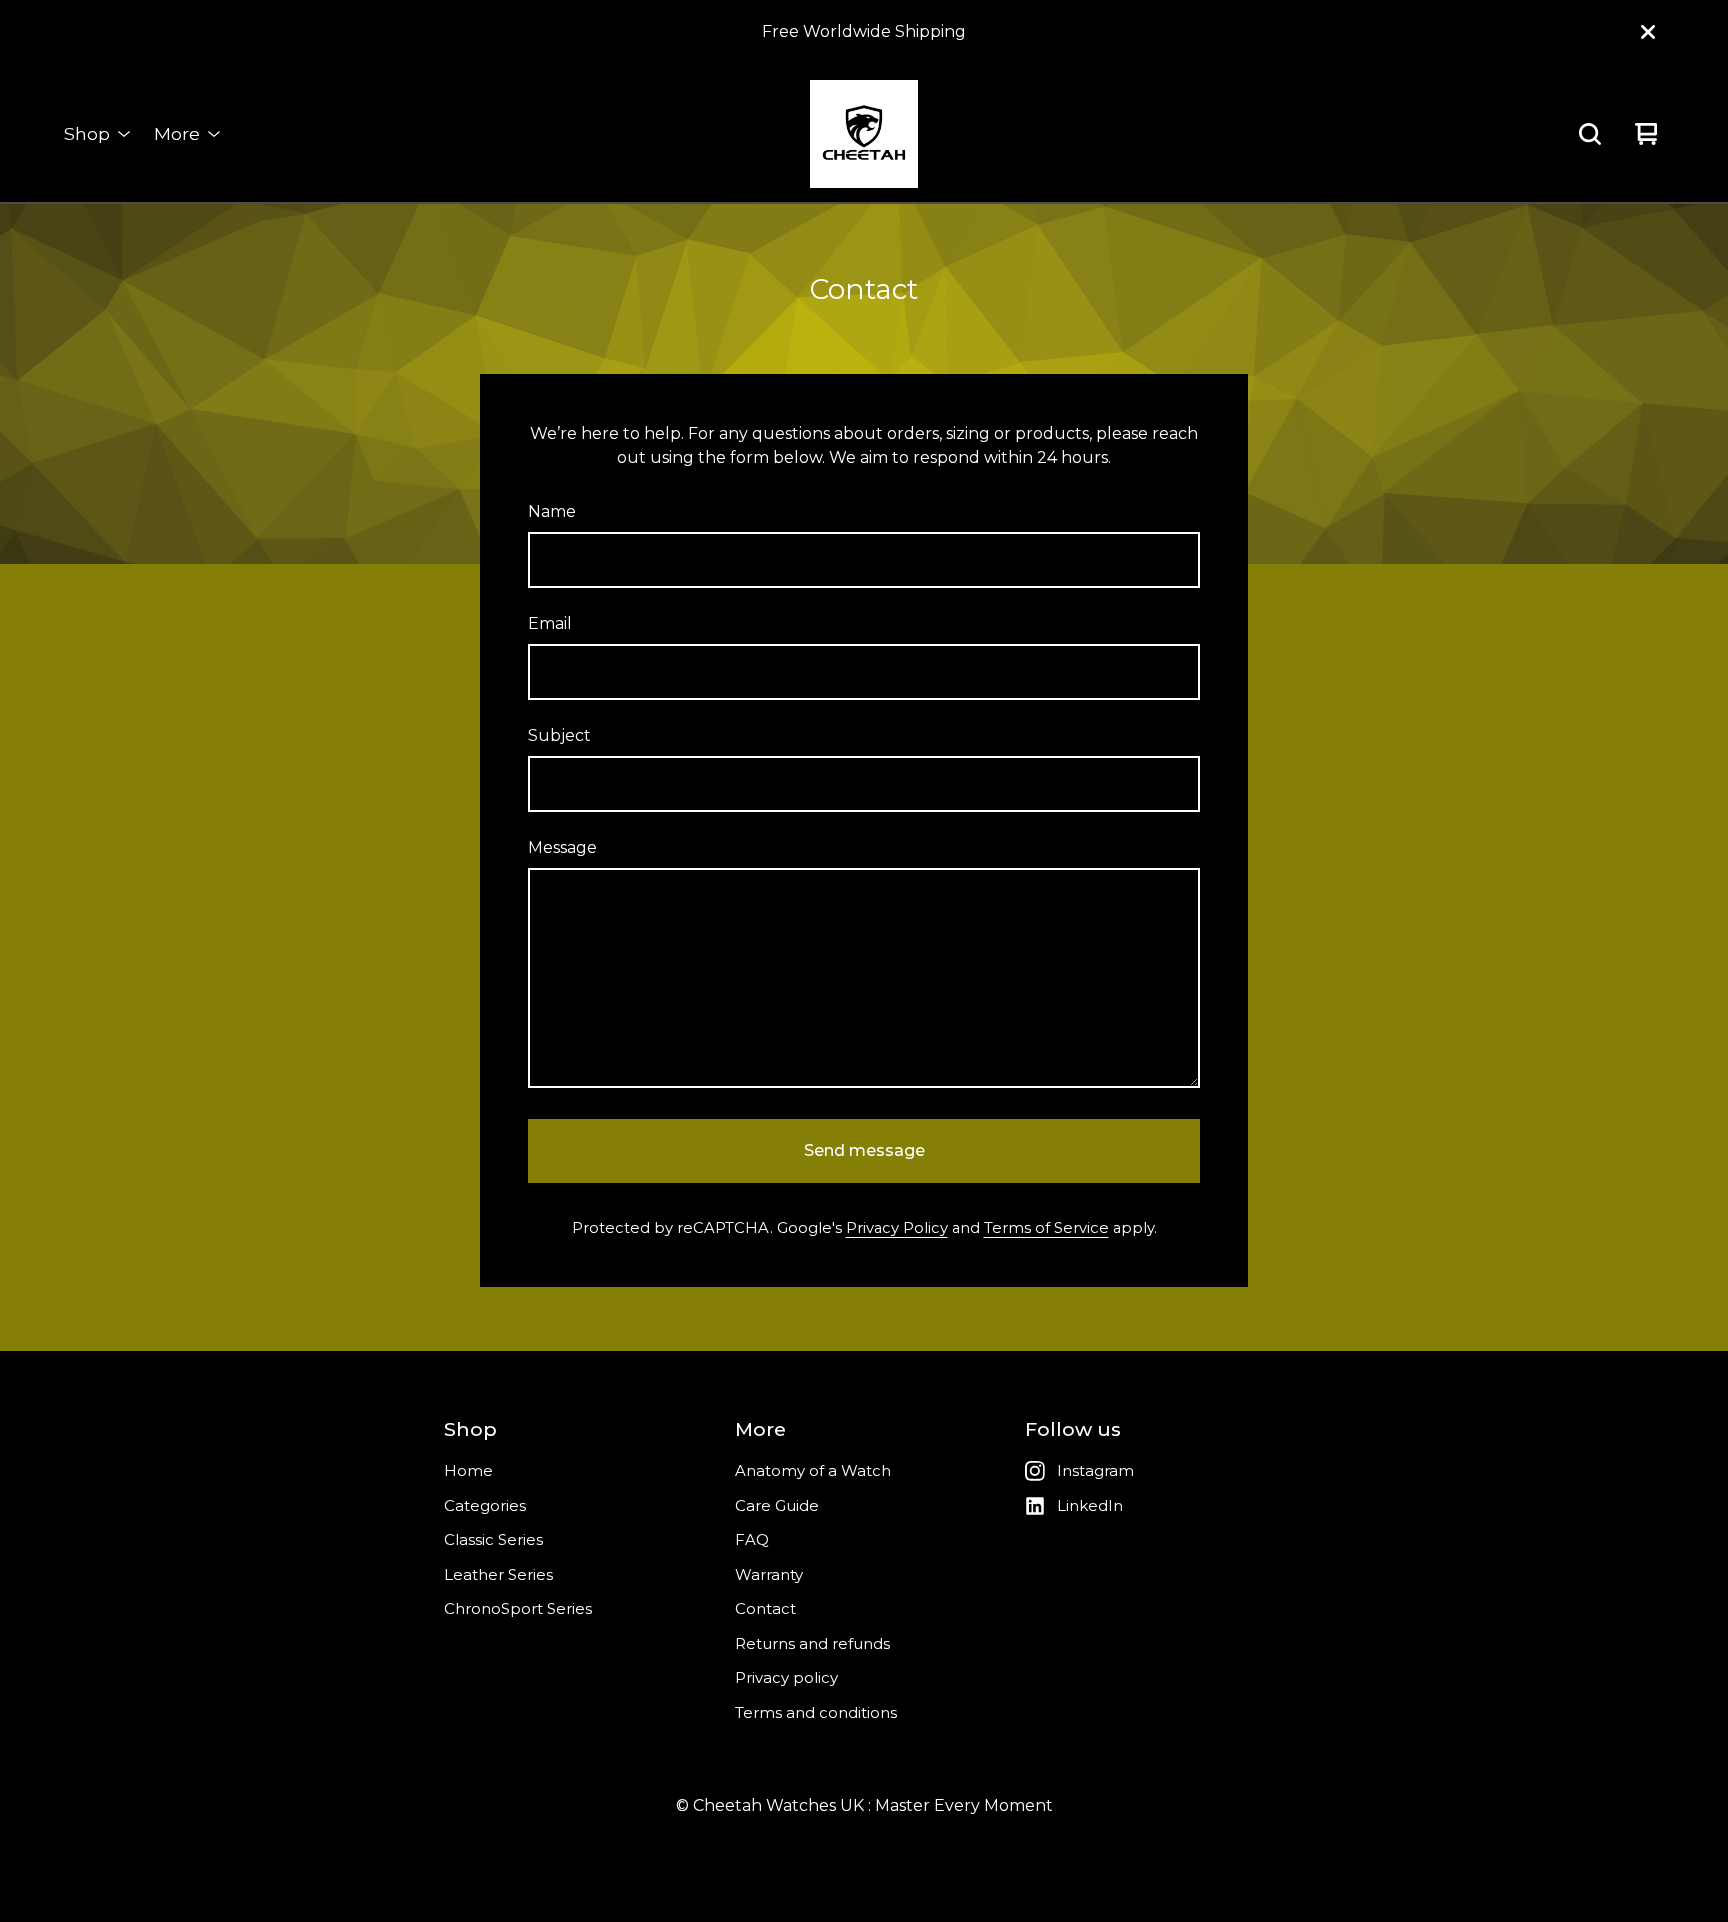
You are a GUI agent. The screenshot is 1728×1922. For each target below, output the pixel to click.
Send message (864, 1150)
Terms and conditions (816, 1712)
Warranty (769, 1574)
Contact (765, 1608)
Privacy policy (786, 1677)
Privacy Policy (897, 1228)
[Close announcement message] (1648, 32)
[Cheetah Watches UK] (864, 134)
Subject (559, 735)
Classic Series (493, 1539)
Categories (485, 1505)
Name (552, 511)
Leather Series (498, 1574)
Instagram (1095, 1470)
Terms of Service (1046, 1228)
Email (550, 623)
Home (468, 1470)
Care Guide (777, 1505)
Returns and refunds (812, 1643)
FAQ (752, 1539)
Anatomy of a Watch (813, 1470)
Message (562, 847)
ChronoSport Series (518, 1608)
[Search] (1590, 134)
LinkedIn (1090, 1505)
